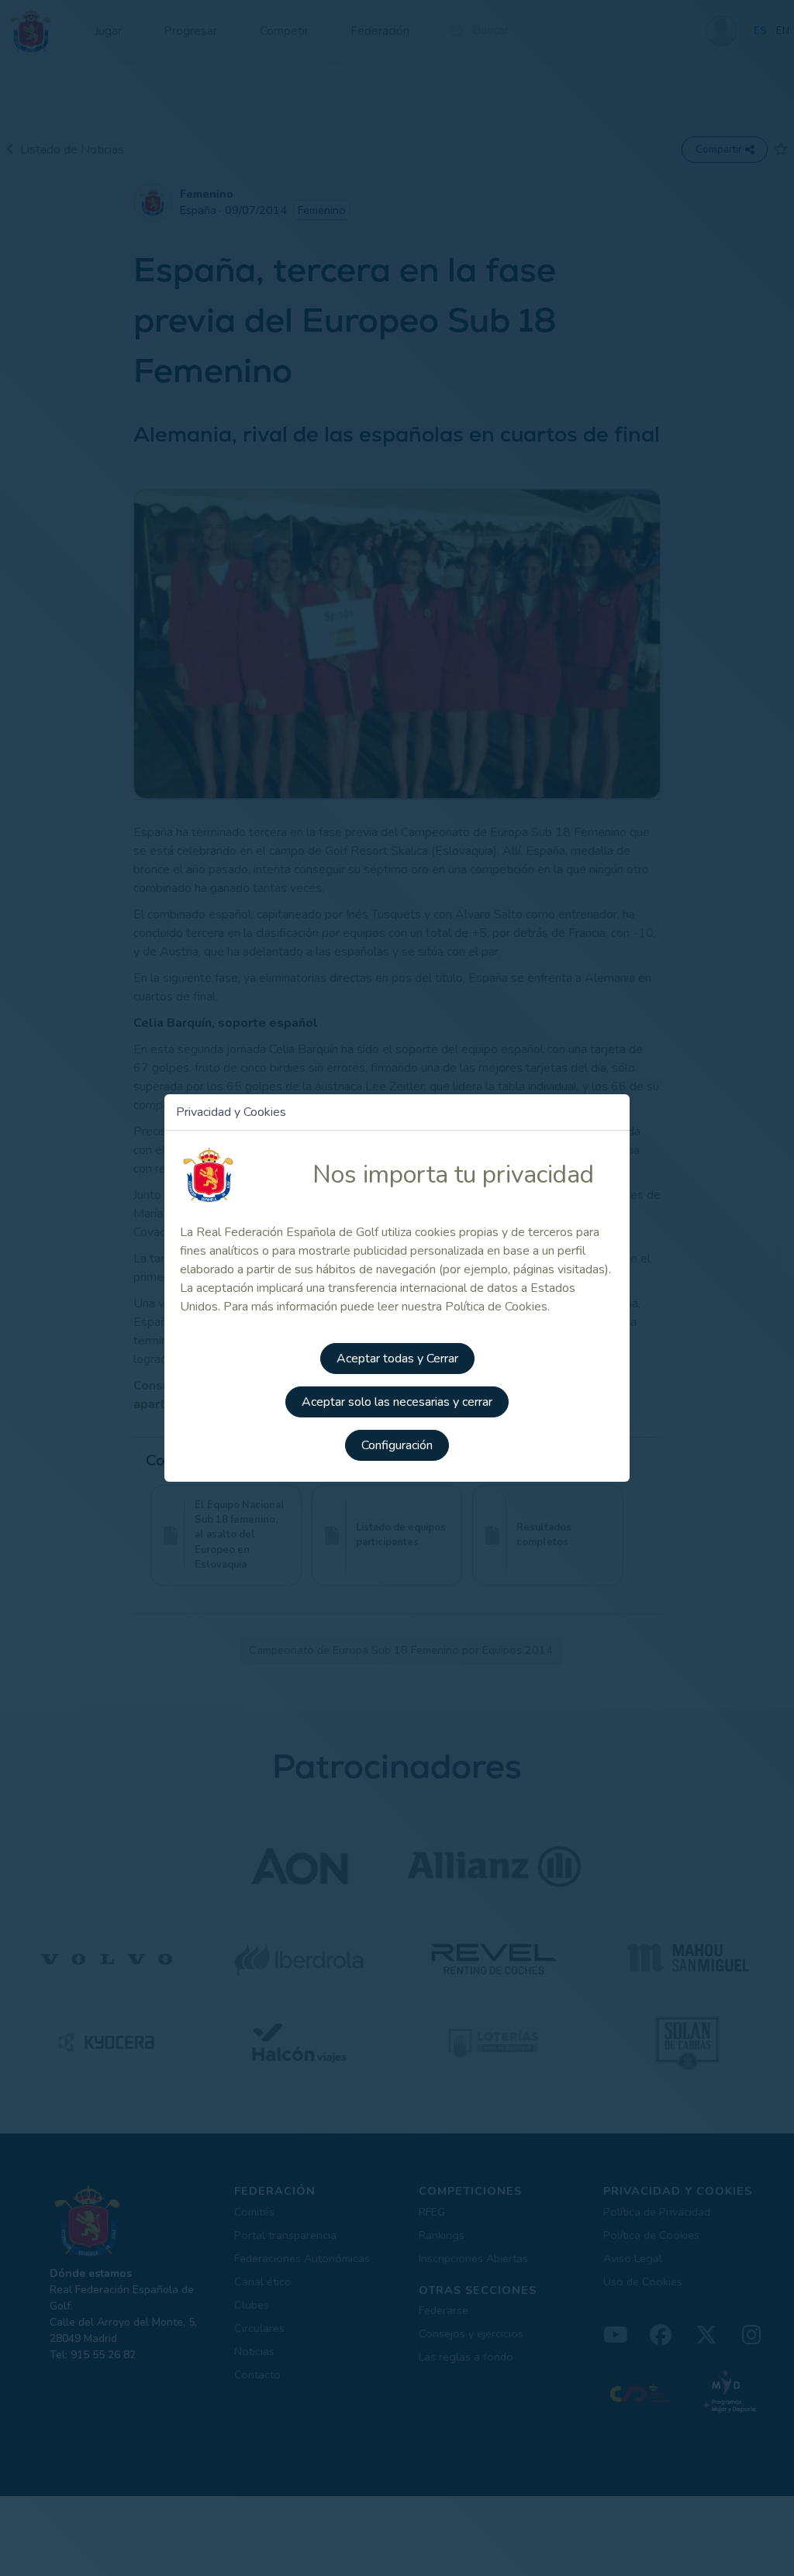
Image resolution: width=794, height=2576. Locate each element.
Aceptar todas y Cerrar (397, 1359)
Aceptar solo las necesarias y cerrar (397, 1402)
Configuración (397, 1445)
